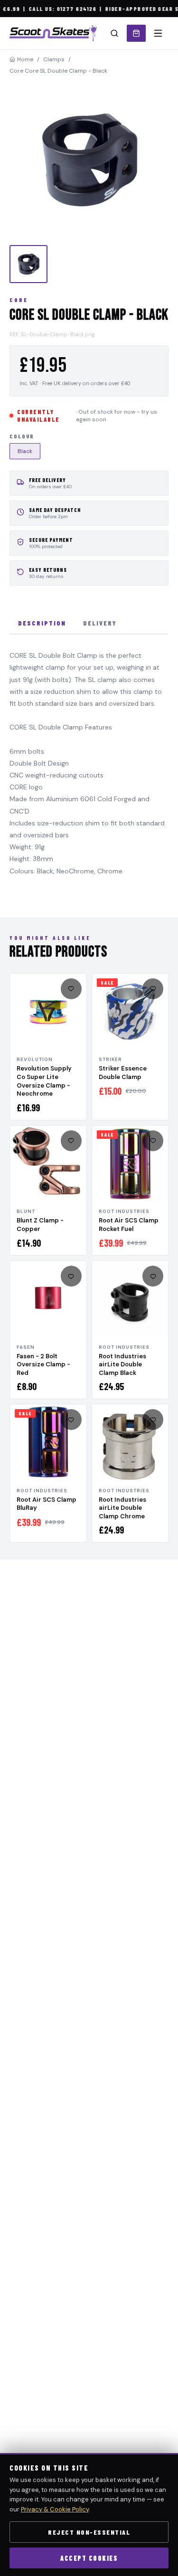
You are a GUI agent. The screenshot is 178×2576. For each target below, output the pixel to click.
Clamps (54, 59)
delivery (100, 623)
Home (25, 59)
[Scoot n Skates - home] (53, 33)
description (42, 623)
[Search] (114, 33)
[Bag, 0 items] (136, 33)
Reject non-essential (89, 2532)
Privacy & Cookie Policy (55, 2509)
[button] (89, 160)
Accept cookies (89, 2558)
